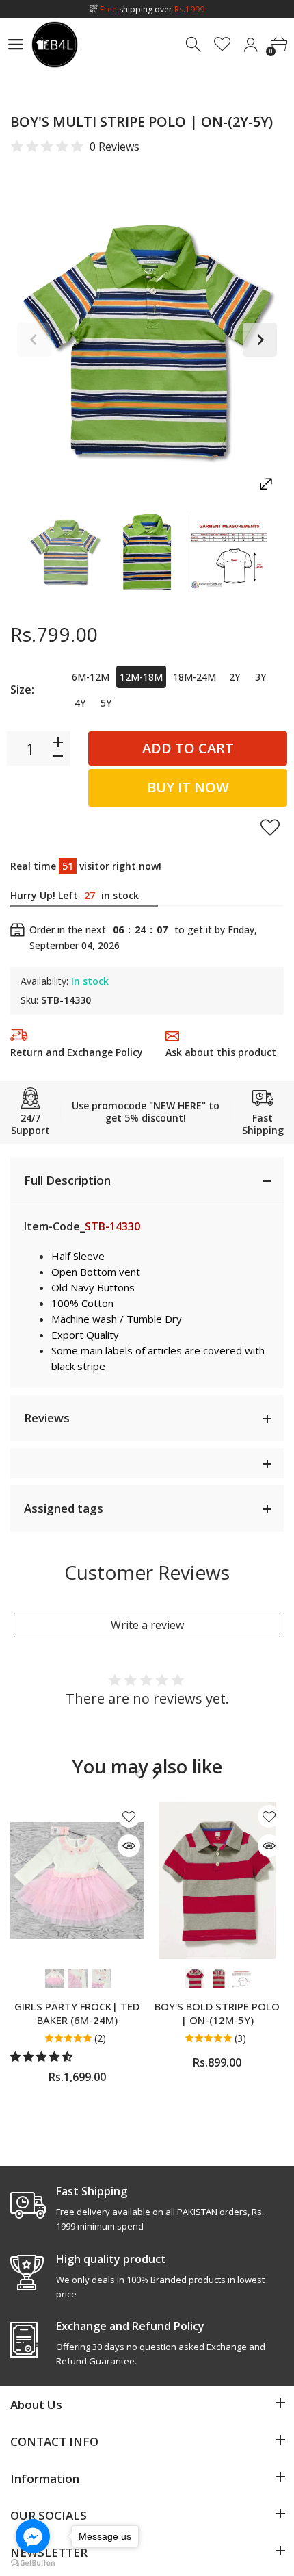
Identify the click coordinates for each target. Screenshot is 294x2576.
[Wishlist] (223, 45)
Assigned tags (64, 1508)
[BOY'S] (65, 552)
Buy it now (188, 787)
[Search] (195, 45)
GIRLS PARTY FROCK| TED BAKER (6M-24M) (77, 2013)
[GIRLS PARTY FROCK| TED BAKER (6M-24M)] (77, 1880)
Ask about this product (221, 1052)
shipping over (152, 9)
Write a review (147, 1625)
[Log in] (251, 45)
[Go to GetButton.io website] (33, 2562)
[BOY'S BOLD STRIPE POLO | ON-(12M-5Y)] (217, 1880)
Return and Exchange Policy (77, 1052)
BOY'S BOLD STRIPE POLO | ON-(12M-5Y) (217, 2013)
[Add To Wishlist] (270, 827)
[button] (43, 2056)
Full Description (67, 1180)
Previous (34, 340)
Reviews (47, 1418)
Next (260, 340)
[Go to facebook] (33, 2536)
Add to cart (188, 748)
